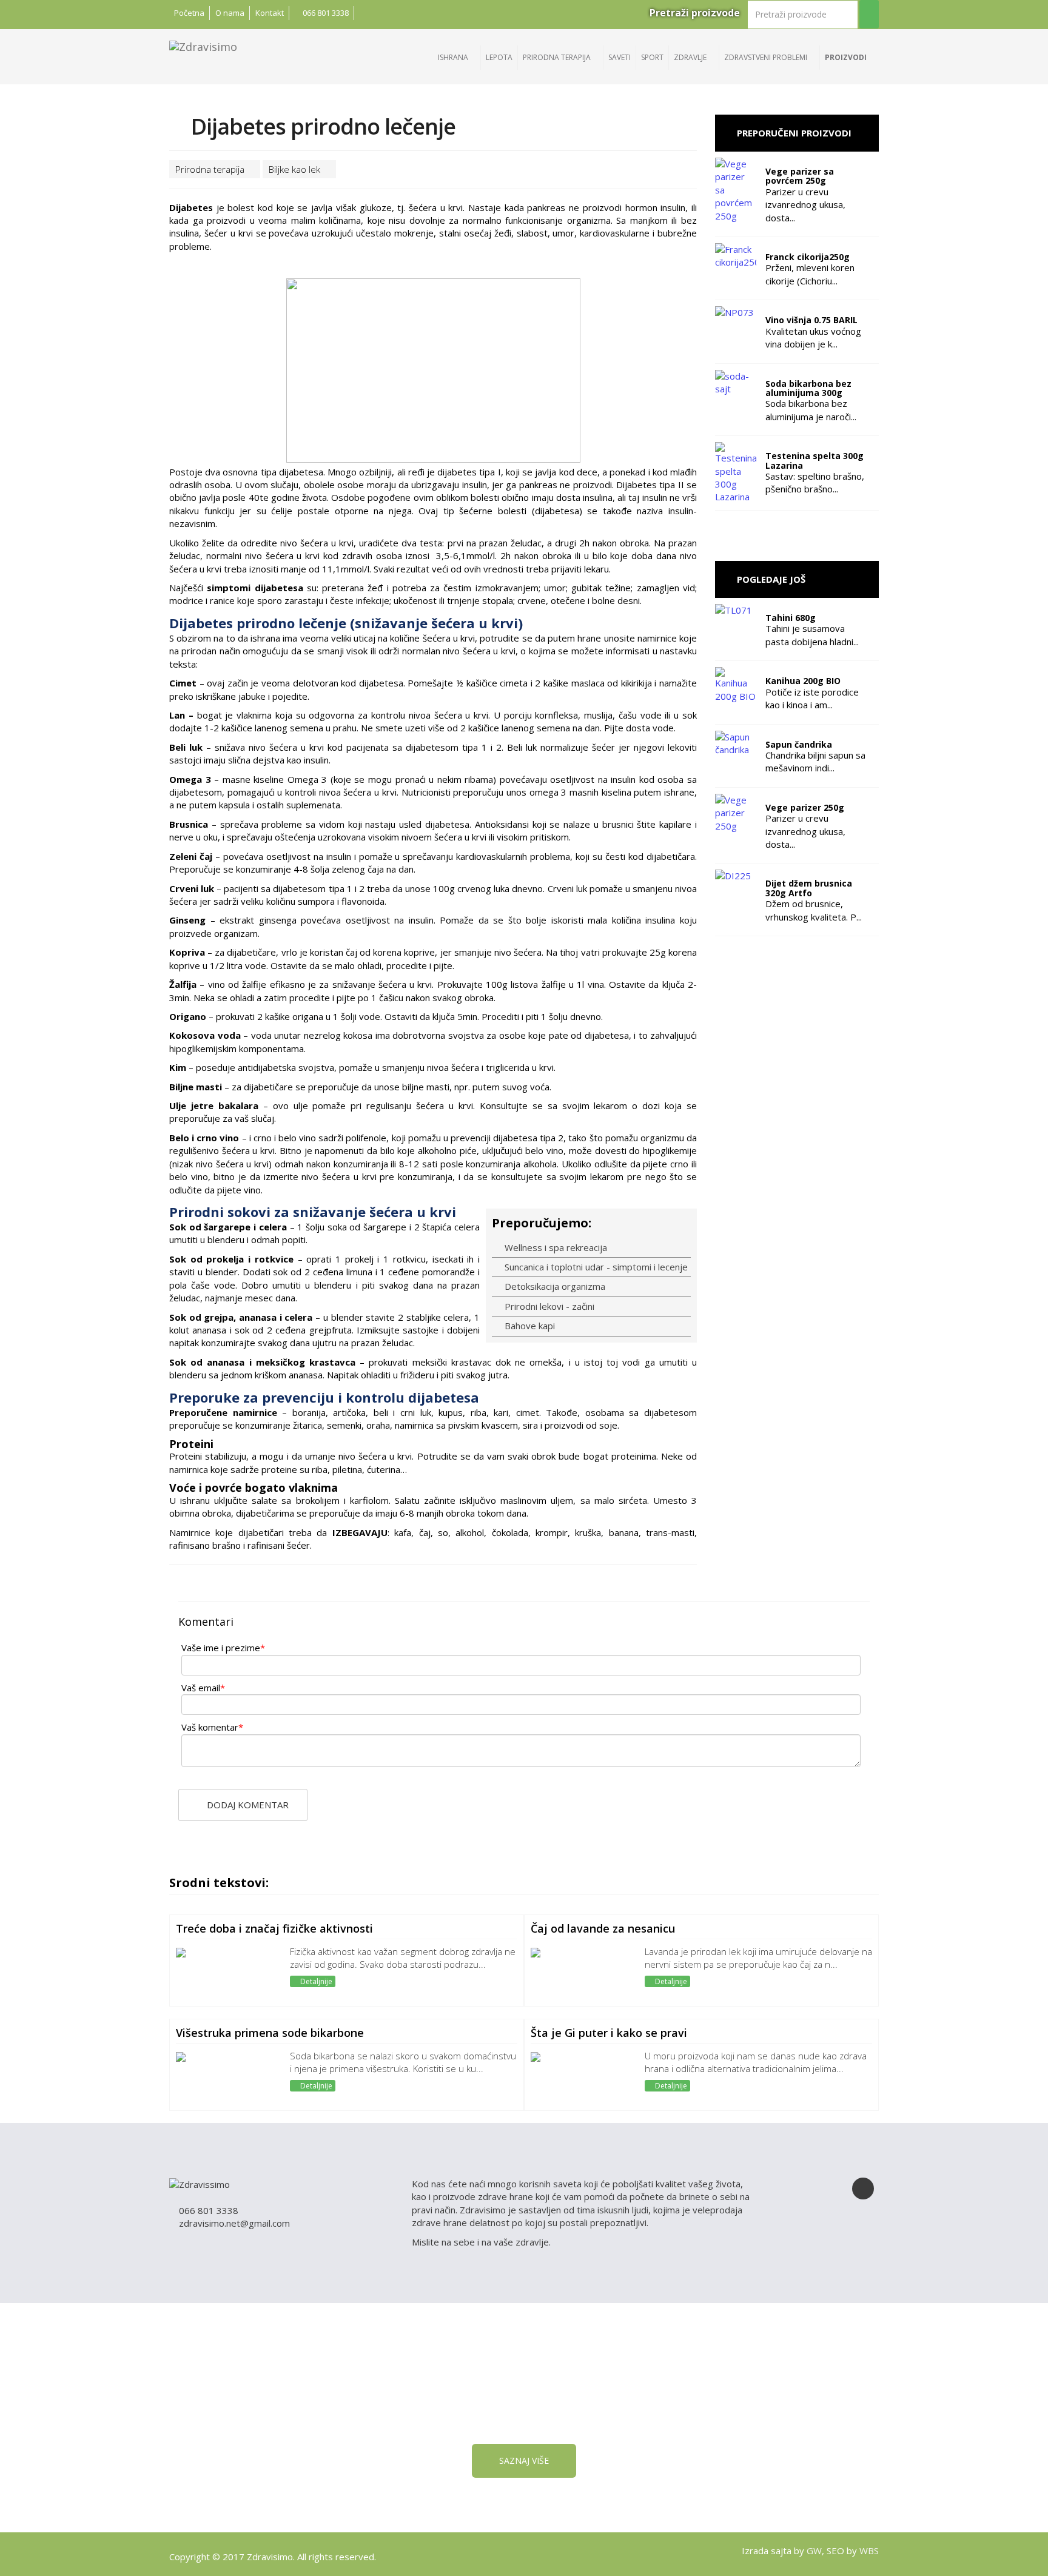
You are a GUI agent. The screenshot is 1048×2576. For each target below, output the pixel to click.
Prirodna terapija (558, 57)
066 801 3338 (325, 13)
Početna (189, 13)
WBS (869, 2551)
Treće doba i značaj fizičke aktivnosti (274, 1928)
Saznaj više (524, 2460)
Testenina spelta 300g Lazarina (815, 460)
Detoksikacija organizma (554, 1286)
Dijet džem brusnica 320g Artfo (809, 888)
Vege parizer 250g (805, 807)
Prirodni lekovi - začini (548, 1306)
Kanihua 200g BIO (803, 681)
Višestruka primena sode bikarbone (270, 2033)
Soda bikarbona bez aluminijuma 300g (808, 388)
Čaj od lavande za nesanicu (603, 1928)
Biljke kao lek (296, 169)
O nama (230, 13)
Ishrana (454, 57)
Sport (652, 57)
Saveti (620, 57)
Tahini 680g (791, 618)
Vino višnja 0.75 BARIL (811, 320)
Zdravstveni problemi (767, 57)
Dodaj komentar (247, 1805)
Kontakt (270, 13)
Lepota (499, 57)
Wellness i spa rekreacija (555, 1247)
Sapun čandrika (799, 744)
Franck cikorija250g (808, 257)
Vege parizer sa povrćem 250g (800, 176)
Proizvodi (847, 57)
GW (814, 2551)
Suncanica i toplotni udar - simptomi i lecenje (595, 1267)
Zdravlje (691, 57)
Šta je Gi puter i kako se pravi (609, 2033)
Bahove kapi (529, 1326)
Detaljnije (315, 1981)
